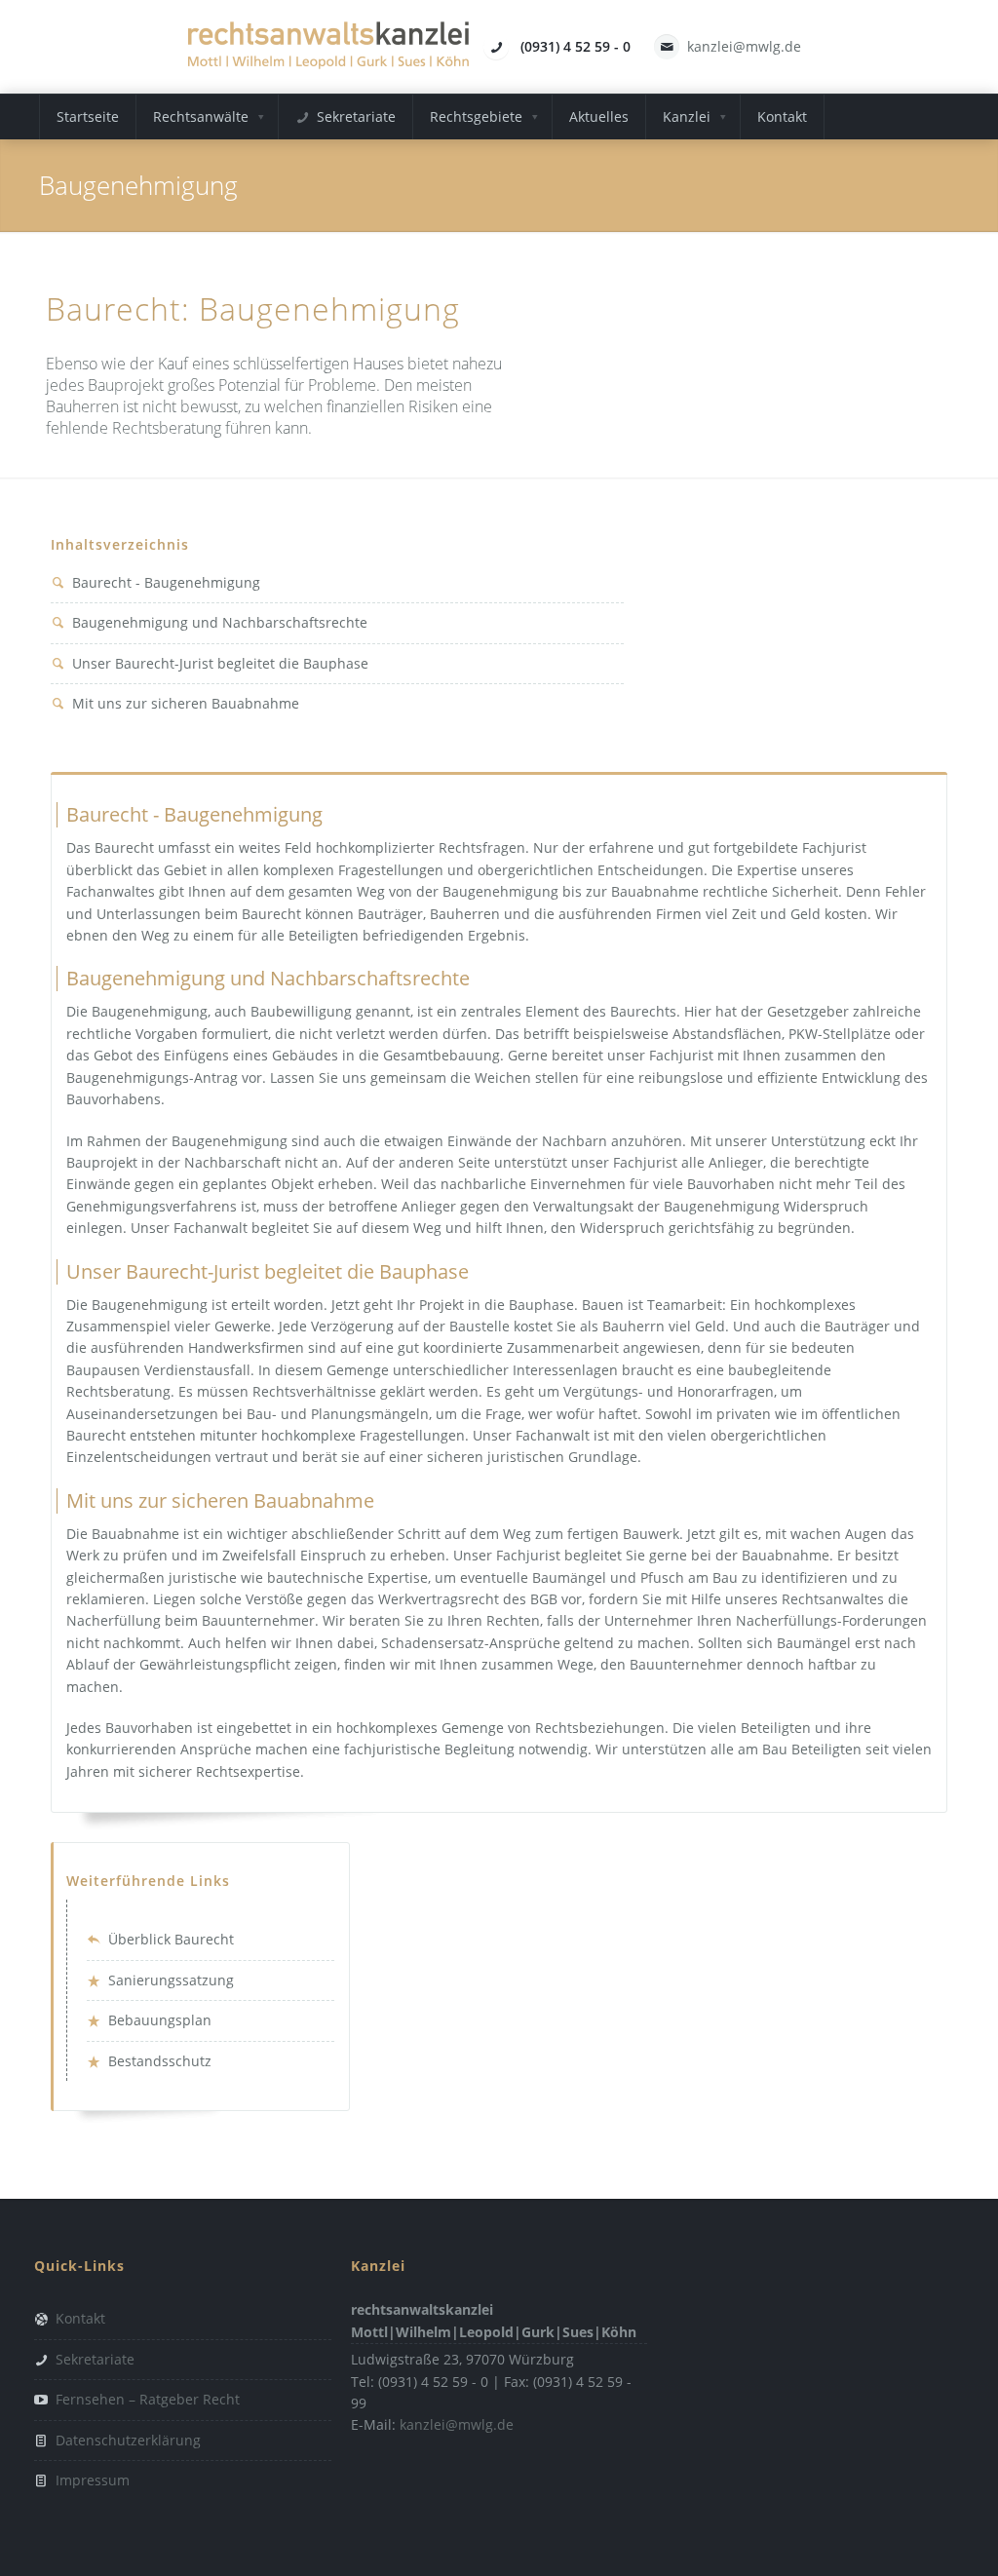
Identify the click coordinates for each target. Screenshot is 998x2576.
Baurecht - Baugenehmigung (166, 582)
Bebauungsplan (160, 2020)
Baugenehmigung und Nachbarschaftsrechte (220, 622)
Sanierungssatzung (171, 1980)
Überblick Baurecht (171, 1939)
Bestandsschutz (160, 2061)
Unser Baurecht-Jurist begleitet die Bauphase (220, 663)
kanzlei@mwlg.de (744, 46)
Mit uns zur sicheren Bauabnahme (186, 703)
